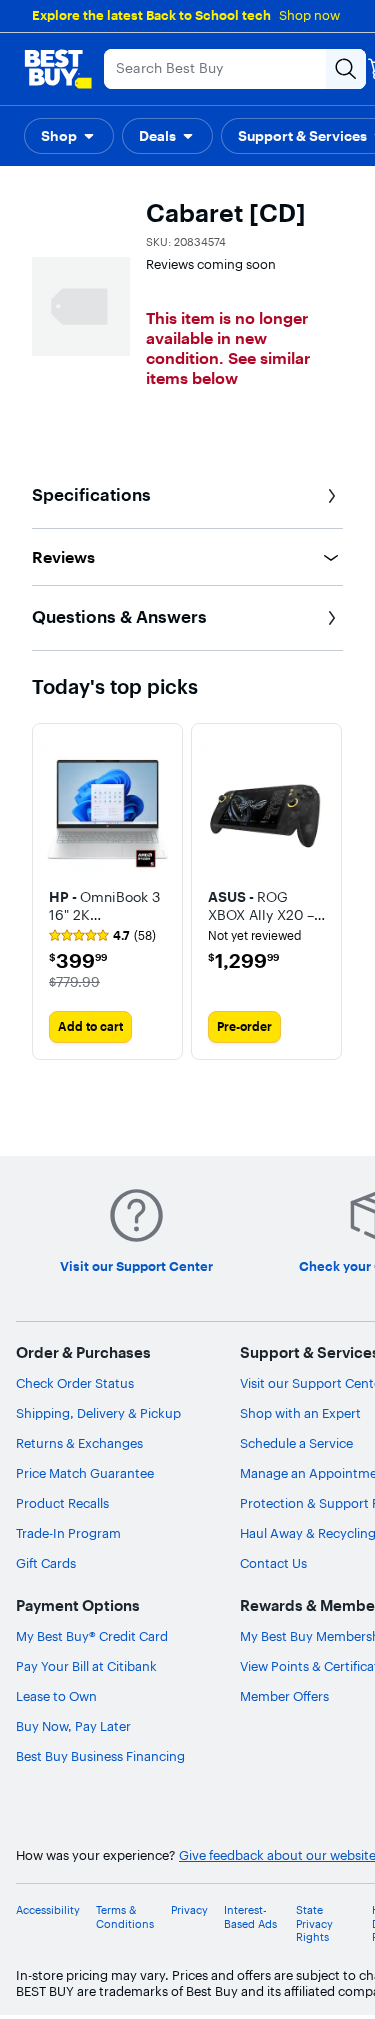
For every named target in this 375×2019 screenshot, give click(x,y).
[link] (102, 936)
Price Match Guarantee (85, 1473)
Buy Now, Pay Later (73, 1726)
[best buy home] (58, 69)
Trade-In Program (68, 1533)
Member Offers (284, 1696)
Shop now (309, 15)
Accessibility (48, 1910)
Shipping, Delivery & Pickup (98, 1413)
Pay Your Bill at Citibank (86, 1666)
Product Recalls (62, 1503)
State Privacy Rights (314, 1923)
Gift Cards (46, 1563)
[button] (69, 136)
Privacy (189, 1910)
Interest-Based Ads (250, 1917)
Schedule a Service (296, 1443)
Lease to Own (56, 1696)
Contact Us (273, 1563)
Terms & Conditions (125, 1917)
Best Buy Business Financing (100, 1756)
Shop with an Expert (300, 1413)
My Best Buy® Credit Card (92, 1636)
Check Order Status (75, 1383)
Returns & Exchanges (79, 1443)
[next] (327, 891)
